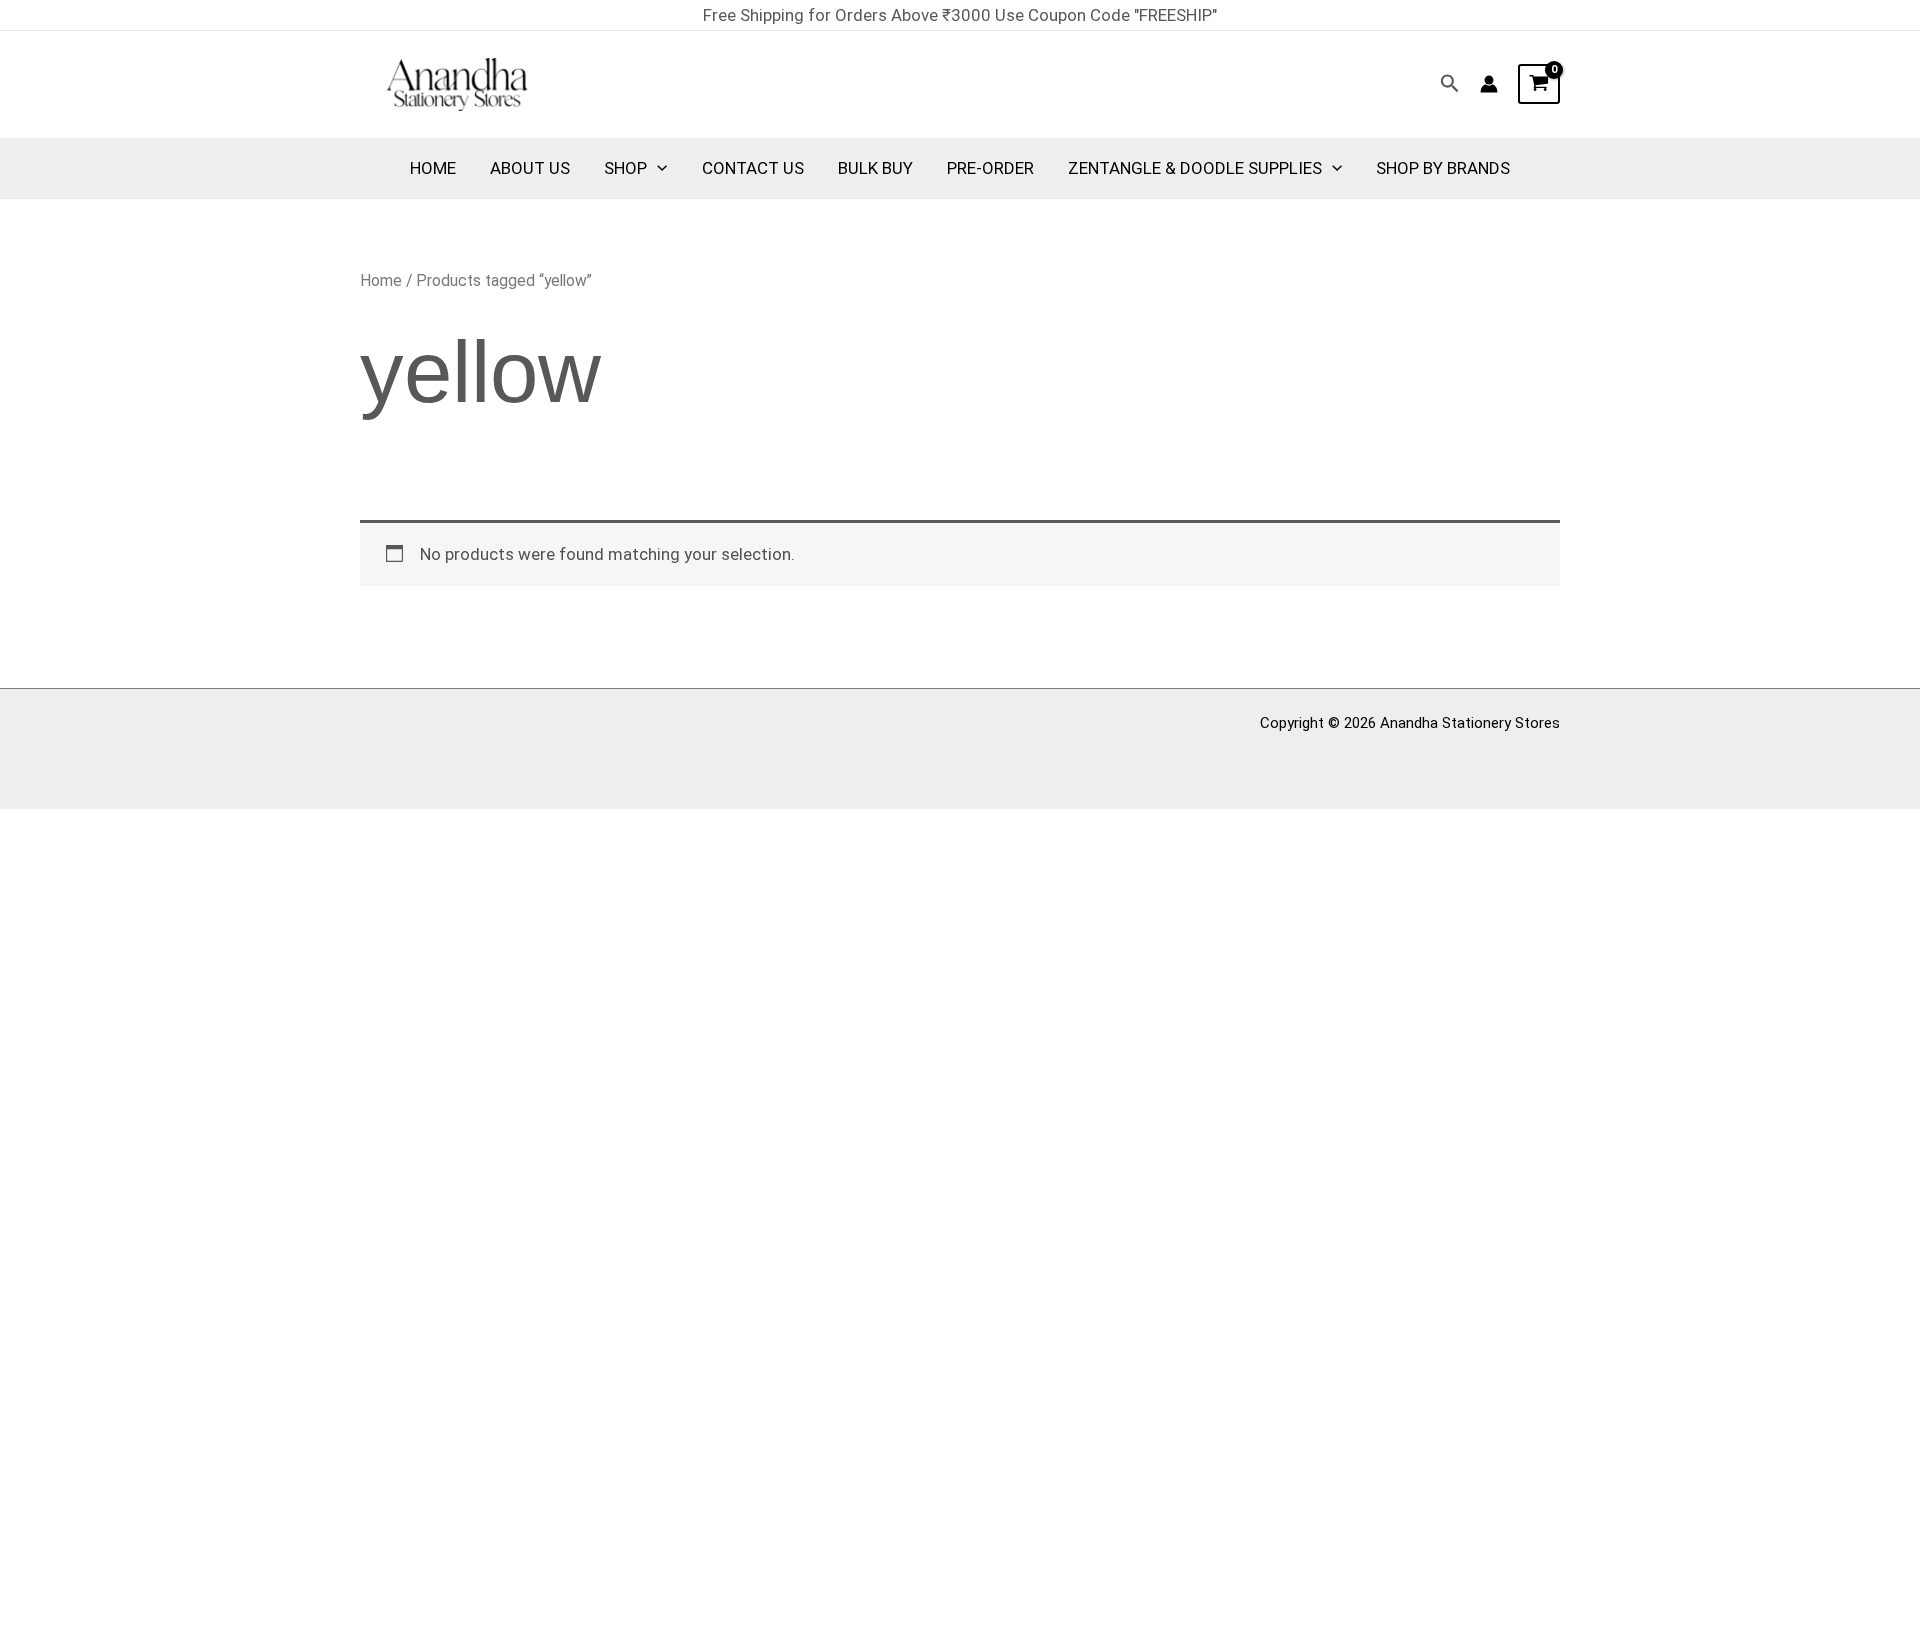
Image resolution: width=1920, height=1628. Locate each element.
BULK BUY (875, 168)
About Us (530, 168)
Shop (625, 168)
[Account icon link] (1489, 84)
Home (433, 168)
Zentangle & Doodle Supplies (1195, 168)
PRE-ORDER (990, 168)
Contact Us (753, 168)
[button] (1450, 84)
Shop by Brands (1443, 168)
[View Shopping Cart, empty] (1539, 84)
